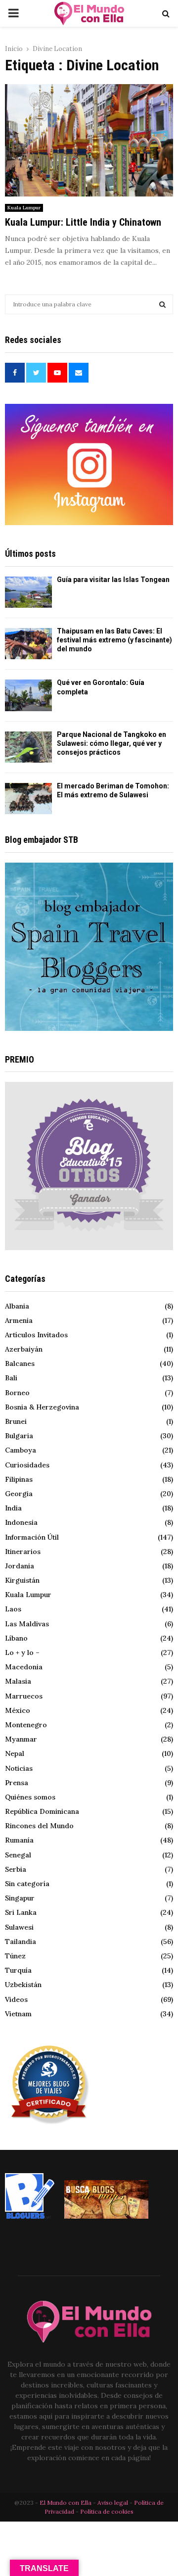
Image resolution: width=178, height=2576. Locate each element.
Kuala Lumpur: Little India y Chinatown (83, 222)
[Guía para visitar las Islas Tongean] (28, 592)
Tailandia (21, 1942)
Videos (16, 1999)
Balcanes (20, 1363)
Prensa (17, 1783)
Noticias (19, 1768)
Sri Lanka (21, 1912)
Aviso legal (113, 2503)
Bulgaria (19, 1436)
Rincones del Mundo (39, 1826)
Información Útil (32, 1537)
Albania (17, 1306)
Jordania (20, 1566)
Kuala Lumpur (24, 208)
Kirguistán (22, 1580)
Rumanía (19, 1840)
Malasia (18, 1681)
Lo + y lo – (22, 1653)
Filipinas (19, 1479)
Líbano (16, 1638)
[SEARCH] (162, 304)
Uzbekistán (23, 1985)
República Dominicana (42, 1811)
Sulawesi (19, 1927)
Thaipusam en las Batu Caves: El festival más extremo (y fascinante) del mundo (114, 640)
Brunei (16, 1421)
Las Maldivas (27, 1624)
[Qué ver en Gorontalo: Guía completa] (28, 695)
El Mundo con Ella (66, 2503)
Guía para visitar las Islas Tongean (113, 580)
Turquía (18, 1970)
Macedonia (24, 1667)
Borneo (17, 1393)
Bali (11, 1378)
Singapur (20, 1898)
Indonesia (21, 1522)
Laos (13, 1609)
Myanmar (21, 1739)
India (13, 1508)
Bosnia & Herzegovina (42, 1407)
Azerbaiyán (24, 1349)
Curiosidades (27, 1465)
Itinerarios (23, 1552)
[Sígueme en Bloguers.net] (30, 2216)
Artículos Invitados (36, 1335)
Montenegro (26, 1725)
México (18, 1710)
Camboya (21, 1450)
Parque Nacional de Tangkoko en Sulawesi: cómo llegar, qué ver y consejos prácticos (111, 743)
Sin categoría (27, 1884)
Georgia (19, 1494)
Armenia (19, 1320)
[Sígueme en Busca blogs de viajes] (106, 2216)
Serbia (16, 1869)
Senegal (18, 1855)
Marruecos (24, 1696)
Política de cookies (107, 2511)
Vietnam (18, 2014)
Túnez (15, 1956)
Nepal (15, 1753)
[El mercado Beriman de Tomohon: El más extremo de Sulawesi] (28, 799)
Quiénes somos (30, 1797)
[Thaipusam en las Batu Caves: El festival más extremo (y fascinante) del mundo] (28, 644)
